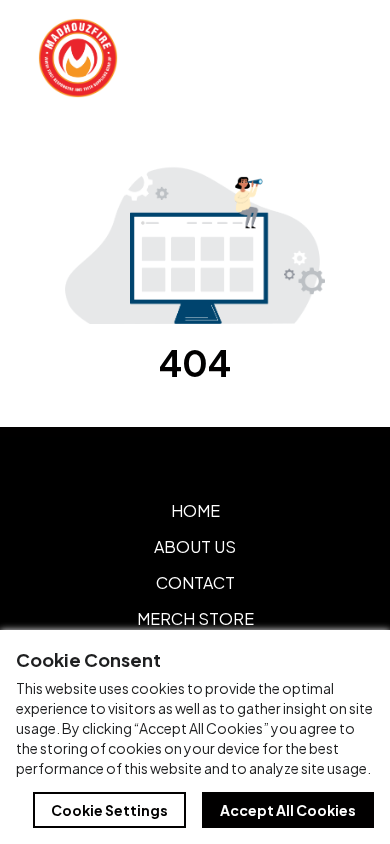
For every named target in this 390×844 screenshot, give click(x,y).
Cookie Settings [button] (109, 810)
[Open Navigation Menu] (330, 58)
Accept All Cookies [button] (288, 810)
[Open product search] (288, 58)
